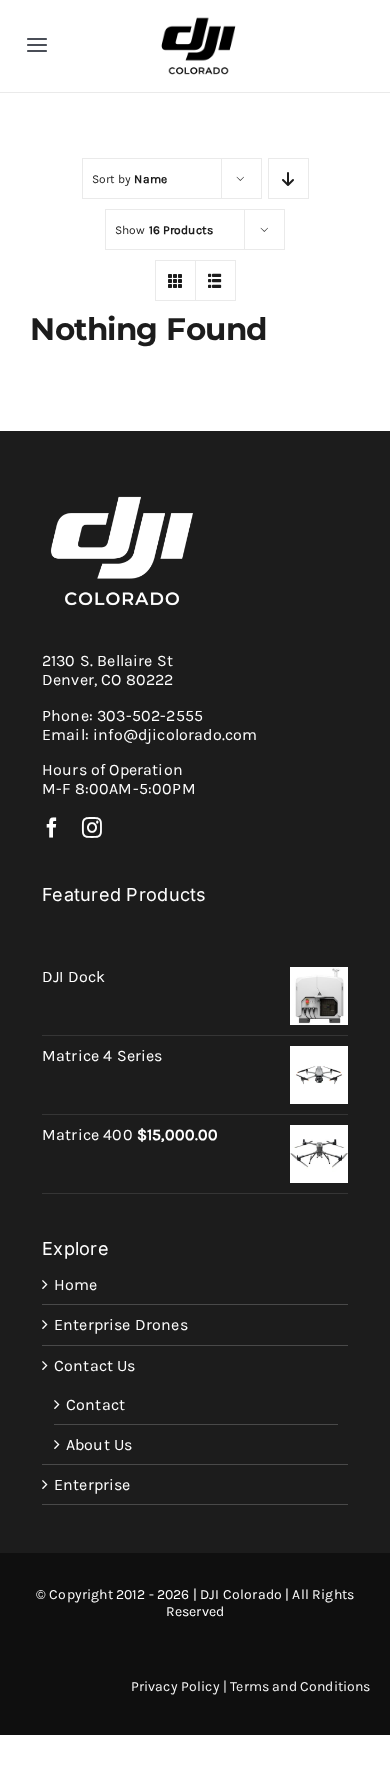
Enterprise (92, 1484)
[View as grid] (175, 280)
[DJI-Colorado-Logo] (198, 22)
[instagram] (92, 828)
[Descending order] (288, 178)
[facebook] (52, 828)
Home (76, 1284)
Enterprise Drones (121, 1324)
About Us (99, 1444)
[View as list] (215, 280)
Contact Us (95, 1365)
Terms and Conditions (300, 1686)
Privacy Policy (175, 1686)
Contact (95, 1404)
